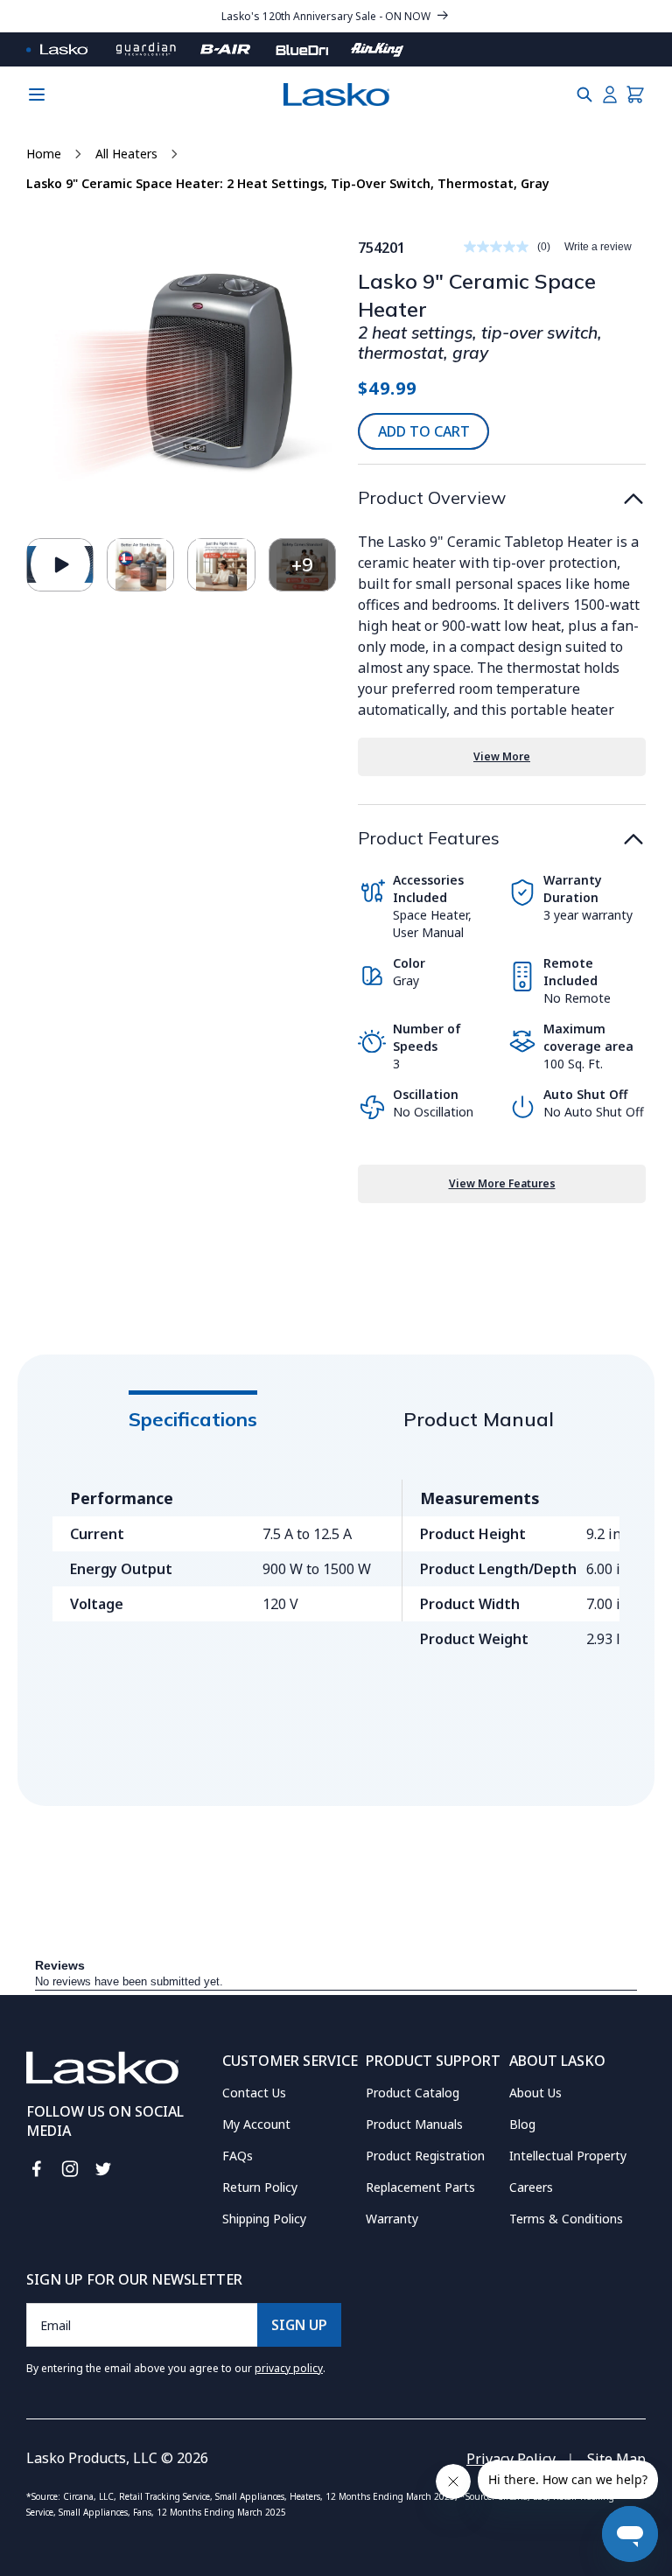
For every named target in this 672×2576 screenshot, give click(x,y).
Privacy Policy (511, 2459)
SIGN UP (299, 2325)
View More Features (502, 1183)
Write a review (598, 247)
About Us (535, 2093)
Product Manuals (414, 2124)
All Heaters (126, 154)
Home (44, 154)
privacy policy (289, 2368)
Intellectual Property (568, 2156)
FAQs (238, 2156)
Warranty (392, 2219)
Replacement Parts (420, 2187)
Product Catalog (413, 2093)
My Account (256, 2124)
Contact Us (254, 2093)
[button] (584, 94)
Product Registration (425, 2156)
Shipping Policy (264, 2219)
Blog (522, 2124)
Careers (531, 2187)
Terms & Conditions (566, 2219)
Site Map (616, 2459)
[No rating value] (500, 247)
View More (502, 756)
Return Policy (260, 2187)
